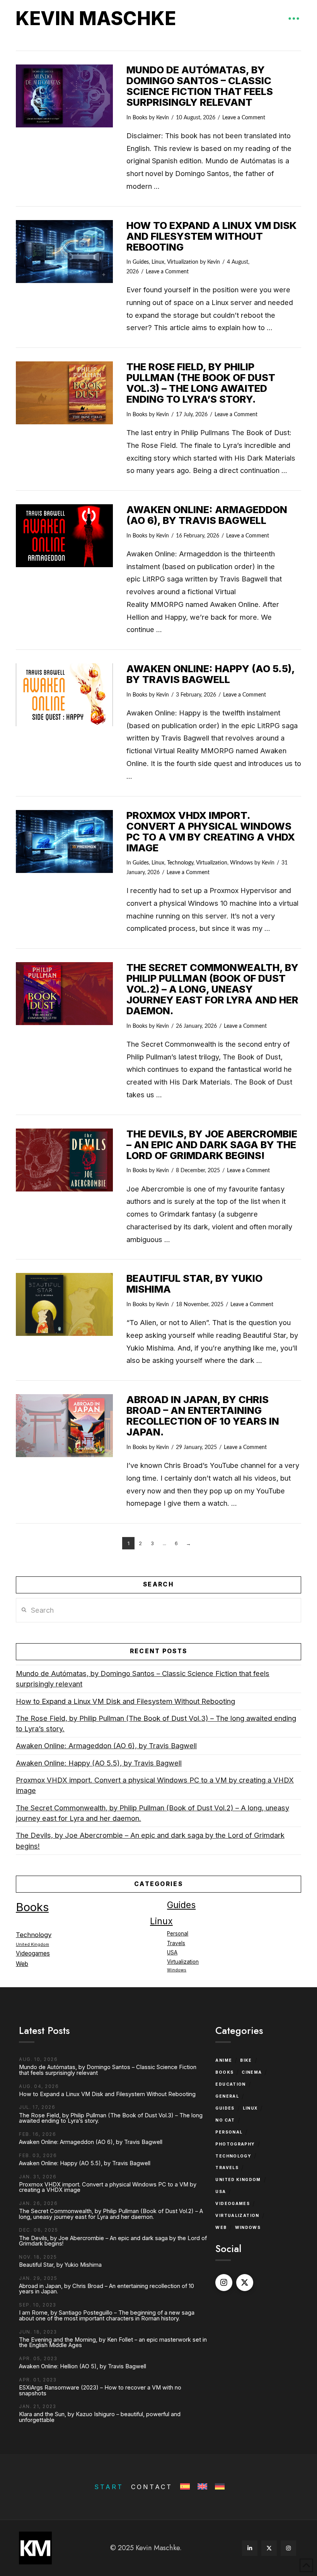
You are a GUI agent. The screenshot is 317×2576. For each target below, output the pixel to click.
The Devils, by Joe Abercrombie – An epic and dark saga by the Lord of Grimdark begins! (212, 1145)
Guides (141, 262)
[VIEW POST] (64, 96)
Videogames (33, 1953)
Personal (178, 1934)
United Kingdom (32, 1945)
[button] (294, 19)
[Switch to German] (219, 2487)
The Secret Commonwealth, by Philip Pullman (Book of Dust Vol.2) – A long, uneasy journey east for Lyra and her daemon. (212, 989)
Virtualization (183, 262)
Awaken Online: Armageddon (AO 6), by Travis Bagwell (207, 515)
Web (22, 1964)
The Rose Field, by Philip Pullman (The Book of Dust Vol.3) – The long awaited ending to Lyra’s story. (201, 383)
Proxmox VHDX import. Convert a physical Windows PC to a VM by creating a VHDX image (211, 831)
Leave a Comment (244, 118)
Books (140, 118)
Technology (180, 863)
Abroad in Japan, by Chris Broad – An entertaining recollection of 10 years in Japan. (203, 1416)
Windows (241, 863)
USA (172, 1952)
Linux (158, 262)
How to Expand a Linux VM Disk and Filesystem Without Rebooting (211, 236)
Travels (176, 1943)
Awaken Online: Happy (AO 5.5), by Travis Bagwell (210, 674)
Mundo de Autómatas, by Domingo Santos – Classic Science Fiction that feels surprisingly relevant (200, 86)
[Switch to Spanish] (184, 2487)
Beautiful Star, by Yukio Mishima (194, 1284)
